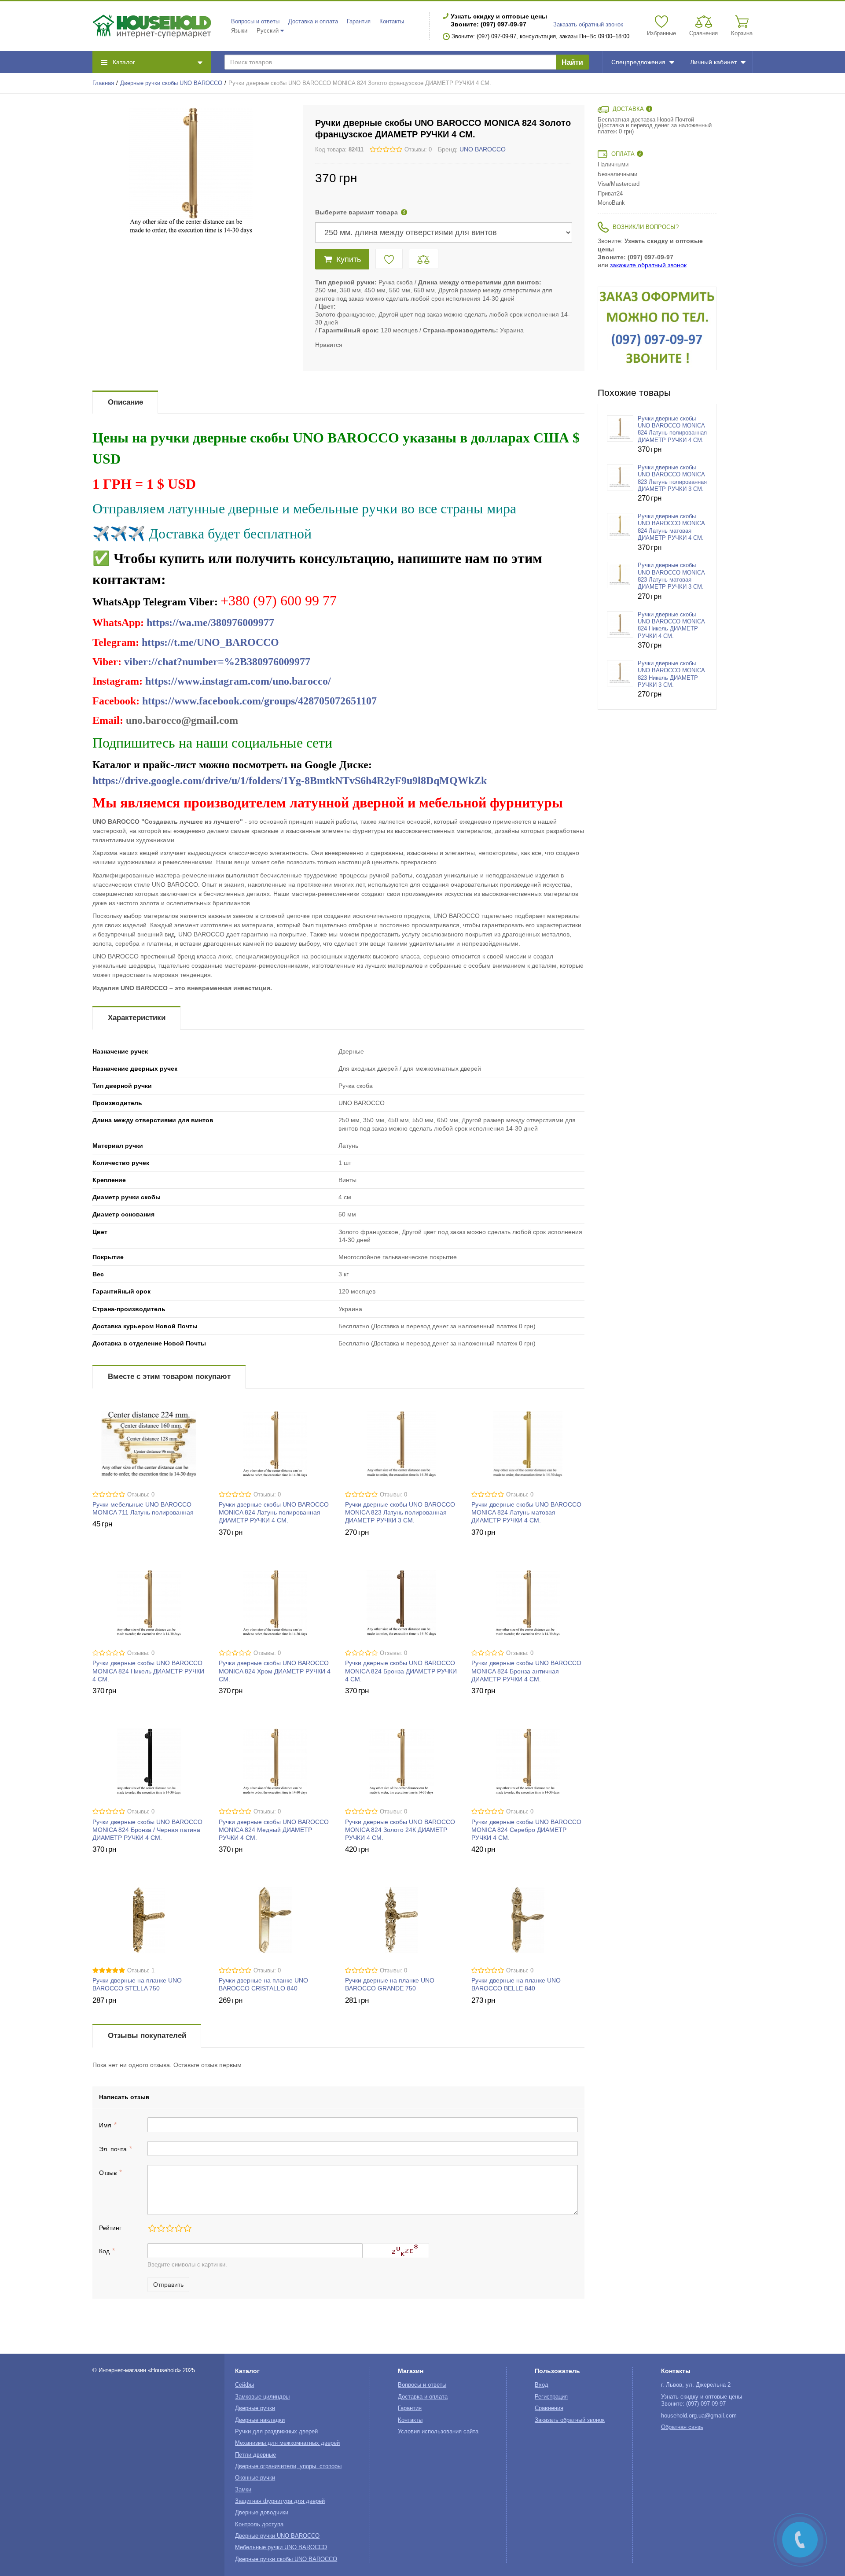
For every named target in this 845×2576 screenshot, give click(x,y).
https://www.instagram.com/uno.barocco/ (238, 681)
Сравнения (549, 2408)
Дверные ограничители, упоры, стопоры (288, 2466)
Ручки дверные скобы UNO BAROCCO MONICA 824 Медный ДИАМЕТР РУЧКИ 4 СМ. (274, 1830)
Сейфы (244, 2385)
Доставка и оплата (313, 22)
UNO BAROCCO (483, 149)
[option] (657, 328)
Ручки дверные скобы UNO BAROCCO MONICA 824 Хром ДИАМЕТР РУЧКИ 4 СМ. (275, 1671)
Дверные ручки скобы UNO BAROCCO (171, 83)
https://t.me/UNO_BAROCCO (210, 642)
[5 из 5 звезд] (187, 2228)
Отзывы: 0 (418, 150)
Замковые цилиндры (262, 2397)
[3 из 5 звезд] (169, 2228)
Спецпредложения (638, 62)
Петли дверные (255, 2455)
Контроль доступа (259, 2524)
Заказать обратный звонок (588, 25)
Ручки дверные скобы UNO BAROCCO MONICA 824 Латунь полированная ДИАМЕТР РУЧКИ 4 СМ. (274, 1512)
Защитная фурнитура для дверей (280, 2501)
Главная (103, 83)
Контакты (392, 22)
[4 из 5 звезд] (178, 2228)
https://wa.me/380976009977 (210, 623)
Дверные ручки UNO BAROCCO (277, 2536)
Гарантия (359, 22)
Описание (125, 402)
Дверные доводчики (262, 2513)
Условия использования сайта (438, 2432)
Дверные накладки (260, 2420)
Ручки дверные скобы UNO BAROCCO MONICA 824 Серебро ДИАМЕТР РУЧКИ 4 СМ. (526, 1830)
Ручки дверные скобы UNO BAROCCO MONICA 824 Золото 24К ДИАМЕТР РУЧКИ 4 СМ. (400, 1830)
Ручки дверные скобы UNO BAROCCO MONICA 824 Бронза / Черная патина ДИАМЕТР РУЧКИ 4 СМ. (147, 1830)
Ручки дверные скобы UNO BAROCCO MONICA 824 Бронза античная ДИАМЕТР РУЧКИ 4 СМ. (526, 1671)
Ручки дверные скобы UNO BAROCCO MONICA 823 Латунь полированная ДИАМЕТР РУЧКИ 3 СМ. (400, 1512)
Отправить (168, 2285)
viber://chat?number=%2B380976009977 (217, 662)
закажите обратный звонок (648, 265)
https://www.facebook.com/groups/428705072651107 (259, 701)
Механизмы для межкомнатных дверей (287, 2443)
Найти (572, 62)
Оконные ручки (255, 2478)
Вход (542, 2385)
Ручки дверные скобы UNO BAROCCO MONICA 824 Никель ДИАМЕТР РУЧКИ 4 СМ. (148, 1671)
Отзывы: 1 (141, 1971)
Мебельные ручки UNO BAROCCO (281, 2547)
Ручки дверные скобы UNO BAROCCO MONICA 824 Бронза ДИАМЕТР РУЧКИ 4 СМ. (401, 1671)
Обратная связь (682, 2427)
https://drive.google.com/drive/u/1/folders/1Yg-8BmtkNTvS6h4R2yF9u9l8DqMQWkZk (290, 781)
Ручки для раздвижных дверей (276, 2432)
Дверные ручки (255, 2408)
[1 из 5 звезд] (152, 2228)
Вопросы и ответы (255, 22)
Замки (243, 2490)
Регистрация (551, 2397)
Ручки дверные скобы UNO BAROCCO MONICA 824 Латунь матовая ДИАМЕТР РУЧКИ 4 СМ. (526, 1512)
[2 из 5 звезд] (161, 2228)
